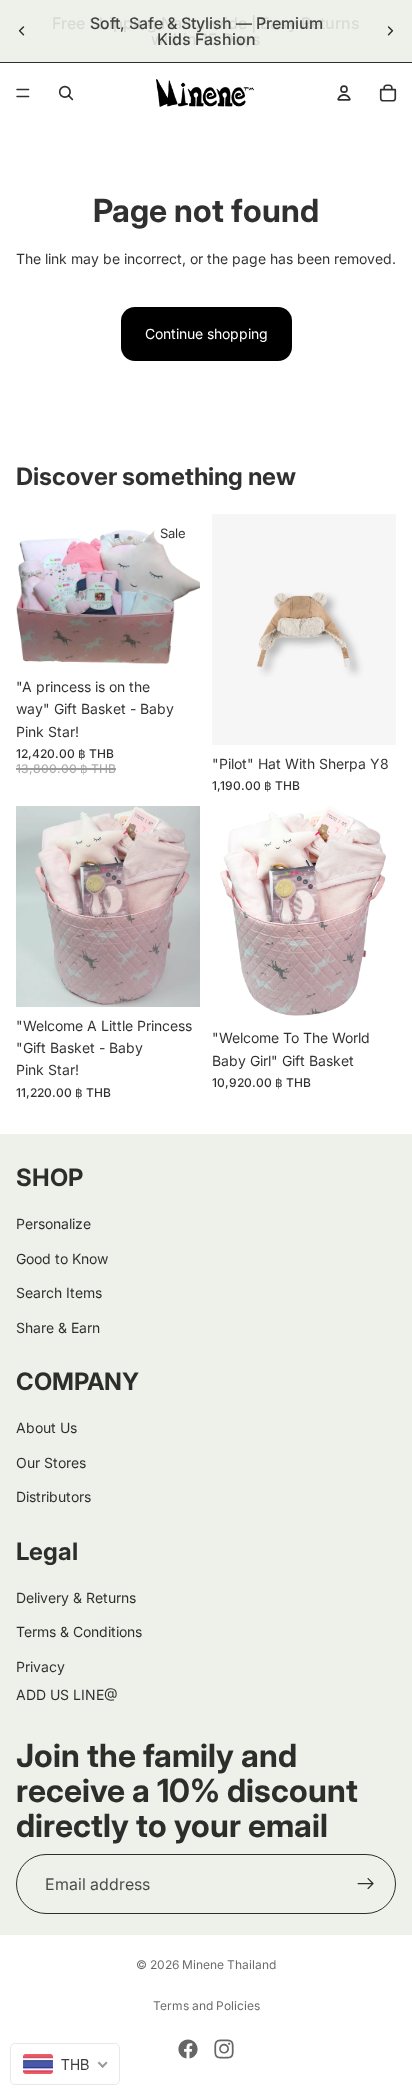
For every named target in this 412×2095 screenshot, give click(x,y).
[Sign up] (366, 1884)
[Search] (66, 93)
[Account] (344, 93)
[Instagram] (224, 2049)
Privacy (40, 1666)
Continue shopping (206, 333)
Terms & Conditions (79, 1631)
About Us (46, 1427)
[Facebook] (188, 2049)
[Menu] (23, 93)
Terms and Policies (206, 2005)
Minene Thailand (229, 1964)
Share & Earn (58, 1326)
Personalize (53, 1223)
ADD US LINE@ (67, 1694)
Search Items (59, 1292)
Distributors (53, 1496)
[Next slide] (390, 31)
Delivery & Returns (76, 1597)
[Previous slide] (22, 31)
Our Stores (51, 1462)
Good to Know (62, 1258)
